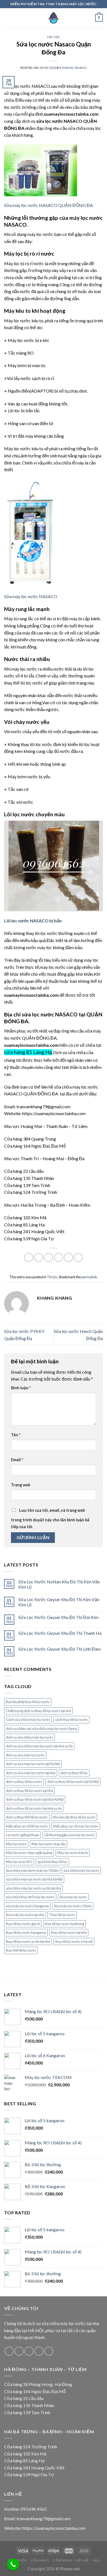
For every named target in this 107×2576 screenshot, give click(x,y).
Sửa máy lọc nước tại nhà (25, 1915)
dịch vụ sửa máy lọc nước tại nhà (31, 1773)
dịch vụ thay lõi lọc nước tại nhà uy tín (34, 1808)
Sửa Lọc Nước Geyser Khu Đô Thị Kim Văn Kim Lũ (59, 1602)
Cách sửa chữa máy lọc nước (28, 1720)
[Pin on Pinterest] (68, 1257)
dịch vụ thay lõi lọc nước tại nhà (29, 1791)
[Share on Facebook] (39, 1257)
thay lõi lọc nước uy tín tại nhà (28, 1941)
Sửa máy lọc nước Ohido (73, 1906)
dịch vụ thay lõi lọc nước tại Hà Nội (73, 1782)
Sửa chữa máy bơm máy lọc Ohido (32, 1870)
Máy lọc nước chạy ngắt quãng (29, 1853)
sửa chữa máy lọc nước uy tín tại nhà (33, 1888)
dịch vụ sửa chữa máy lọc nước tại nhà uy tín (39, 1746)
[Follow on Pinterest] (49, 2351)
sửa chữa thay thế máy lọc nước (30, 1897)
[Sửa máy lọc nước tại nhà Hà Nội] (54, 18)
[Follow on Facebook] (9, 2351)
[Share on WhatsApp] (29, 1257)
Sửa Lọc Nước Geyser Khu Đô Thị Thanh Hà (60, 1633)
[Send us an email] (39, 2351)
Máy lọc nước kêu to (73, 1853)
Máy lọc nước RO (19, 1862)
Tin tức (54, 37)
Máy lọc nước (16, 1844)
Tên (16, 1435)
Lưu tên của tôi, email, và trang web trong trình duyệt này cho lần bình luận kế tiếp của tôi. (50, 1519)
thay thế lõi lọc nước (21, 1950)
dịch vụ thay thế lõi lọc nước (27, 1817)
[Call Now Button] (13, 2565)
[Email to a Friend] (59, 1257)
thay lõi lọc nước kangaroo (26, 1932)
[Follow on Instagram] (19, 2351)
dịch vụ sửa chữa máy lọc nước (29, 1737)
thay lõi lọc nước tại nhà (69, 1932)
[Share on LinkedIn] (78, 1257)
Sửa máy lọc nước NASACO (31, 596)
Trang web (21, 1485)
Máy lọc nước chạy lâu (49, 1844)
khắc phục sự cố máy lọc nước (76, 1826)
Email (17, 1460)
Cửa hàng (40, 2560)
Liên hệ (82, 2560)
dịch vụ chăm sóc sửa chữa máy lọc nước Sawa (41, 1729)
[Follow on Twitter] (29, 2351)
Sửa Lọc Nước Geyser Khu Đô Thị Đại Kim (58, 1617)
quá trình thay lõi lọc (52, 1862)
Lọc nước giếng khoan (22, 1835)
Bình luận (21, 1388)
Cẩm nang (62, 2560)
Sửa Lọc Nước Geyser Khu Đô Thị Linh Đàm (60, 1649)
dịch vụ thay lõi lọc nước (24, 1782)
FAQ (96, 2560)
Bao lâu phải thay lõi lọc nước (28, 1702)
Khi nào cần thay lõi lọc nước (74, 1817)
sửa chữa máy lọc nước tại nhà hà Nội (34, 1879)
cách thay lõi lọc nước (71, 1720)
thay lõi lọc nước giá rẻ (23, 1924)
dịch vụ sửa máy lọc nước (25, 1755)
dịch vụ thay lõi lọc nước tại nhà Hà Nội (35, 1799)
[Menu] (7, 18)
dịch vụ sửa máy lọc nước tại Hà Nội (33, 1764)
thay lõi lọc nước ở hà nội (74, 1941)
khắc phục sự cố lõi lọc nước (27, 1826)
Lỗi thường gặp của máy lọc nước (69, 1835)
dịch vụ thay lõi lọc (74, 1773)
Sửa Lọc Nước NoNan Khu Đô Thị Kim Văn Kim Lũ (59, 1584)
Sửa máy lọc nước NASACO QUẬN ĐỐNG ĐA (49, 205)
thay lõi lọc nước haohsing (64, 1924)
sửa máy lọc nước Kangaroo (27, 1906)
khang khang (74, 68)
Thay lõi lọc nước (62, 1915)
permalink (89, 1277)
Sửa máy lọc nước (73, 1897)
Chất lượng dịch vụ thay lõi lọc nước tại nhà (38, 1711)
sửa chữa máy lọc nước (81, 1870)
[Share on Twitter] (48, 1257)
